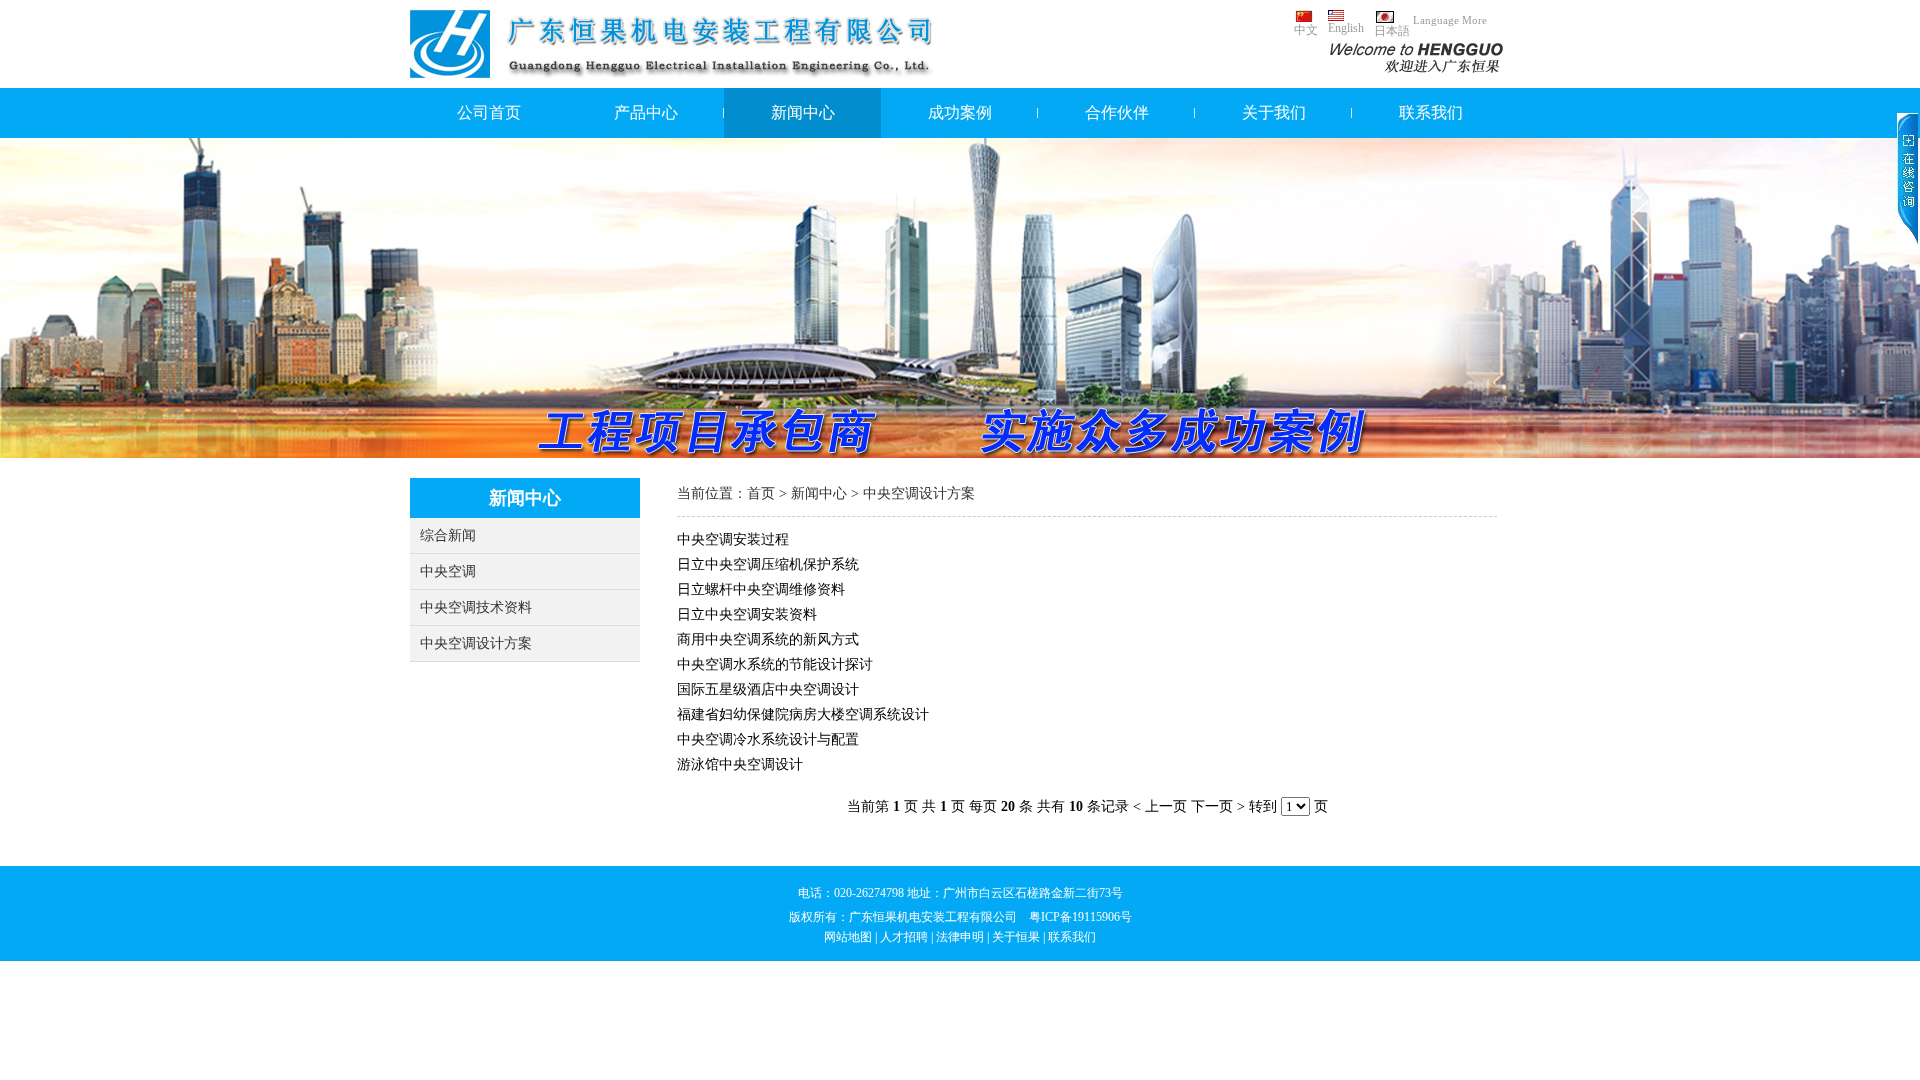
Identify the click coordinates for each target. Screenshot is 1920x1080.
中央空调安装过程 (733, 539)
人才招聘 (904, 937)
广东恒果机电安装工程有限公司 (933, 917)
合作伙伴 (1117, 112)
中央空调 (448, 571)
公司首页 (489, 112)
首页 (761, 493)
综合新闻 (448, 535)
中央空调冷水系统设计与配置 (768, 739)
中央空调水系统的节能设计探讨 (775, 664)
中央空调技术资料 (476, 607)
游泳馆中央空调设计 (740, 764)
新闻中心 (803, 112)
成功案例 (960, 112)
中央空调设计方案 (476, 643)
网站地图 (848, 937)
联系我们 (1431, 112)
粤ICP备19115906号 (1080, 917)
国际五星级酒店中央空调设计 (768, 689)
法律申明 (960, 937)
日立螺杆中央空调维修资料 (761, 589)
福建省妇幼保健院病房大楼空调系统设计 (803, 714)
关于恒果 (1016, 937)
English (1346, 28)
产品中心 (646, 112)
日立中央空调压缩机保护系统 (768, 564)
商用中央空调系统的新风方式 (768, 639)
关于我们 (1274, 112)
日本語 (1392, 31)
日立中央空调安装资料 (747, 614)
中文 (1306, 30)
